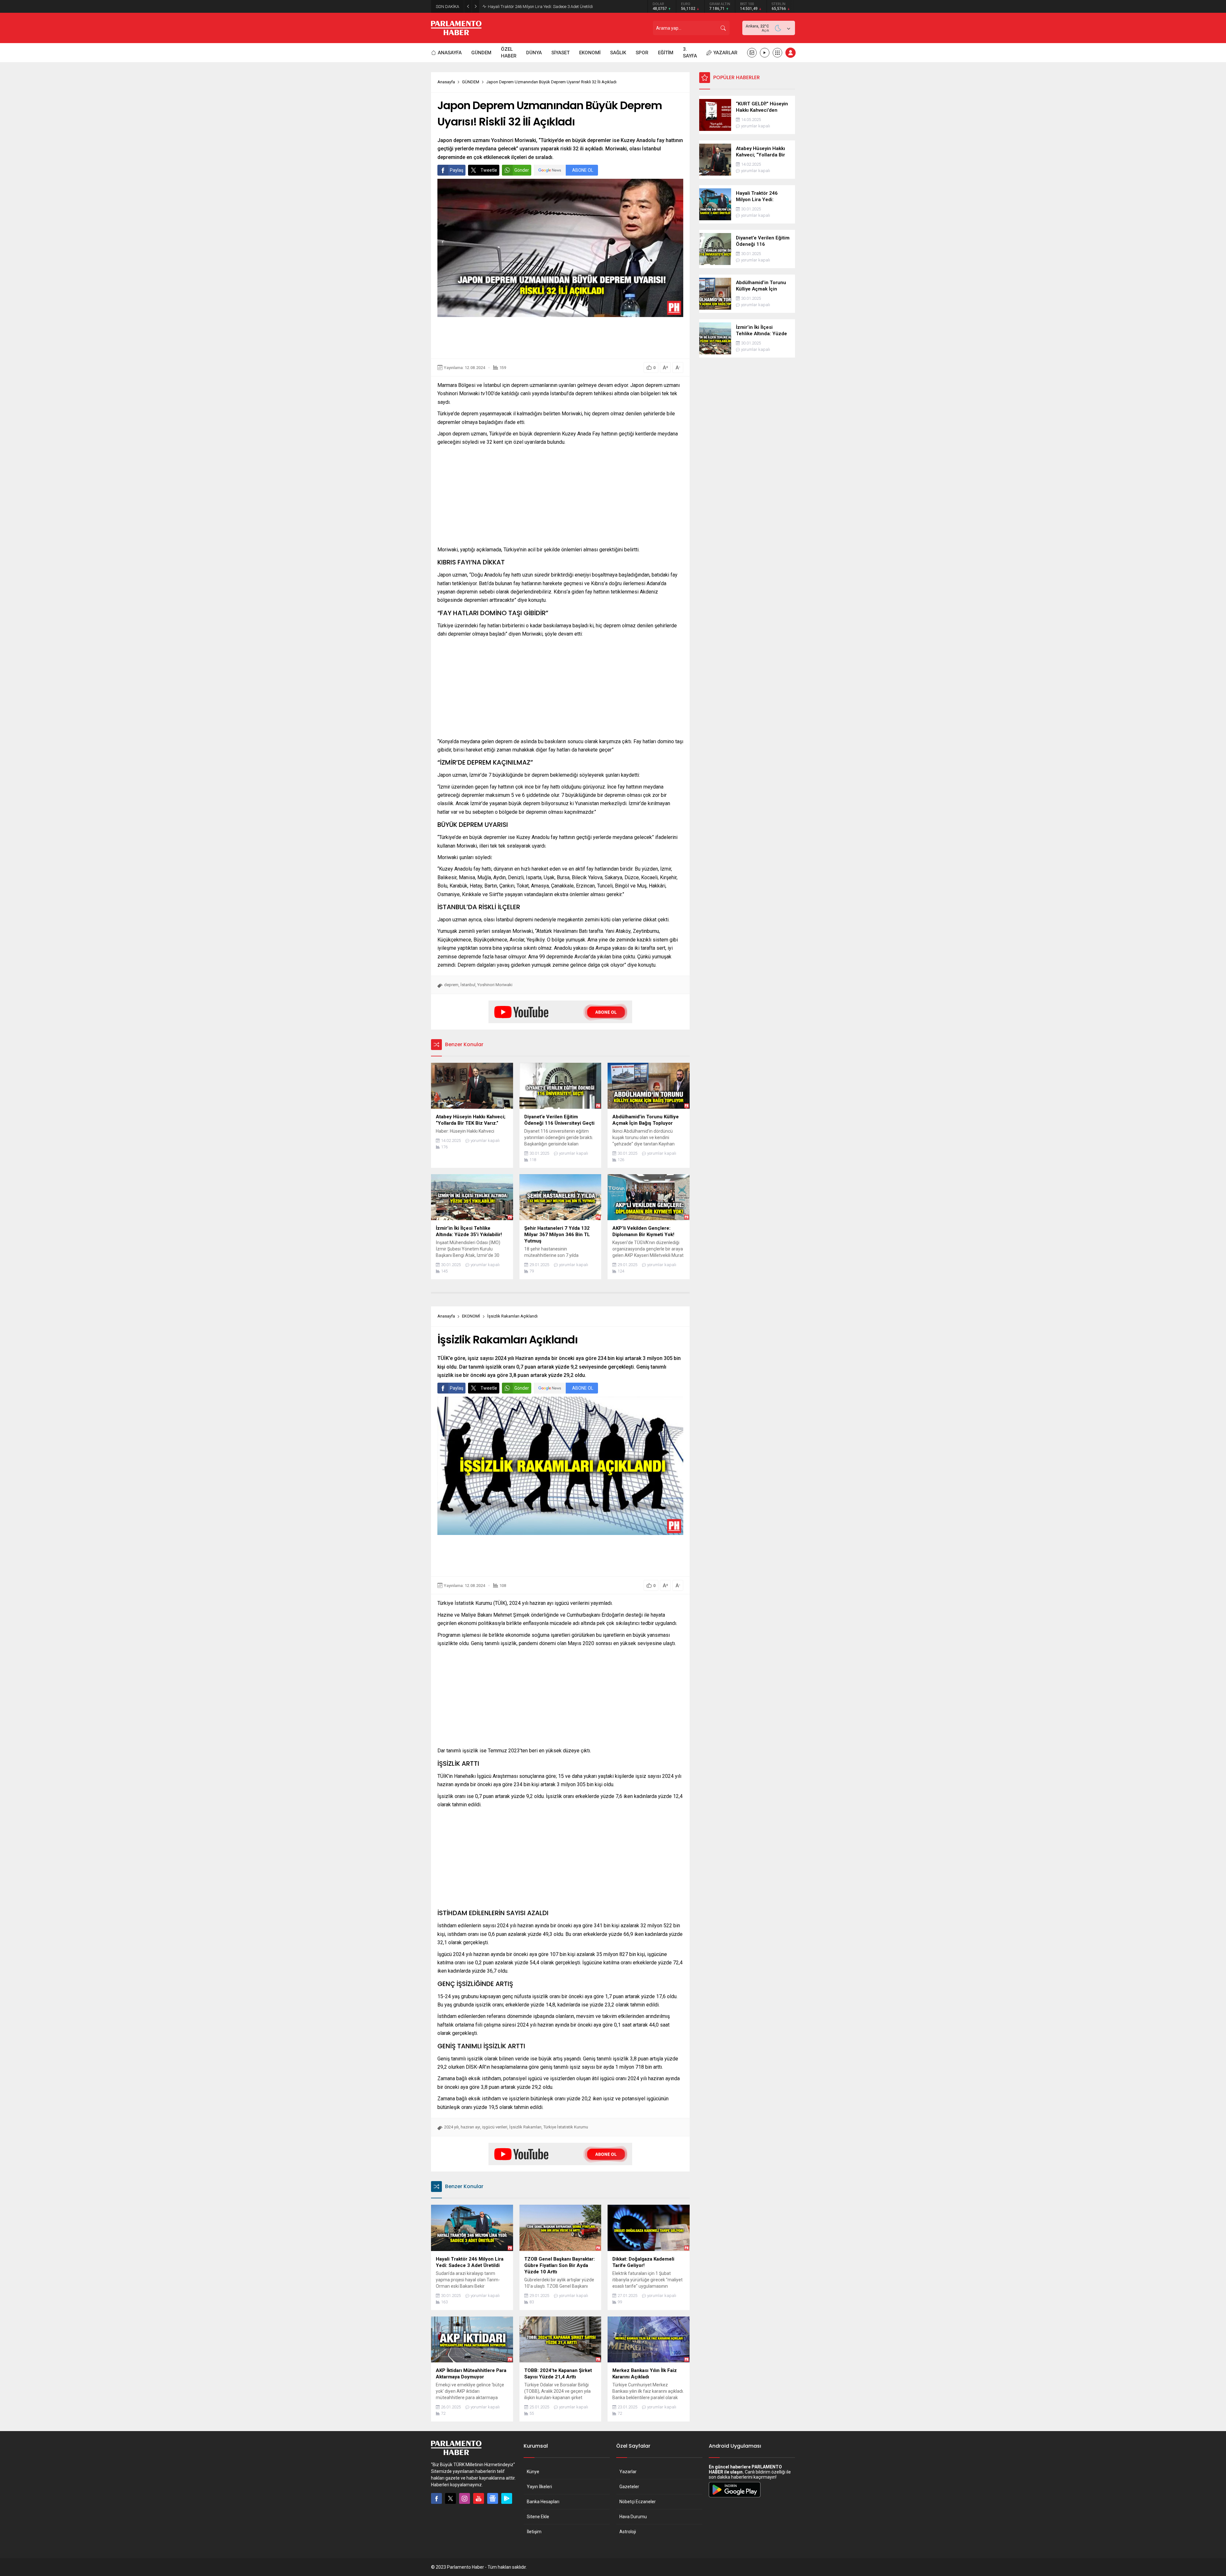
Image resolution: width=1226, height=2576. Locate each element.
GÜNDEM (471, 82)
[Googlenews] (493, 2498)
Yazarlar (628, 2472)
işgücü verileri (495, 2127)
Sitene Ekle (538, 2517)
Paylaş (457, 170)
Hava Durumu (633, 2517)
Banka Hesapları (543, 2502)
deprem (451, 985)
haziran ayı (470, 2127)
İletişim (534, 2532)
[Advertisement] (560, 338)
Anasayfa (446, 82)
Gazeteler (629, 2487)
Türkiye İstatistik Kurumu (566, 2127)
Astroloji (628, 2532)
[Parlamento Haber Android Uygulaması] (735, 2497)
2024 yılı (451, 2127)
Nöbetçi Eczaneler (638, 2502)
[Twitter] (450, 2498)
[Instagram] (465, 2498)
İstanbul (468, 985)
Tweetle (489, 170)
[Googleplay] (507, 2498)
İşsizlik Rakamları (525, 2127)
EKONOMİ (471, 1316)
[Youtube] (479, 2498)
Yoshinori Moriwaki (495, 985)
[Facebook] (436, 2498)
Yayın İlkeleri (539, 2487)
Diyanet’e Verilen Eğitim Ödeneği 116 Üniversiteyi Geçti (536, 7)
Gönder (522, 170)
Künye (533, 2472)
